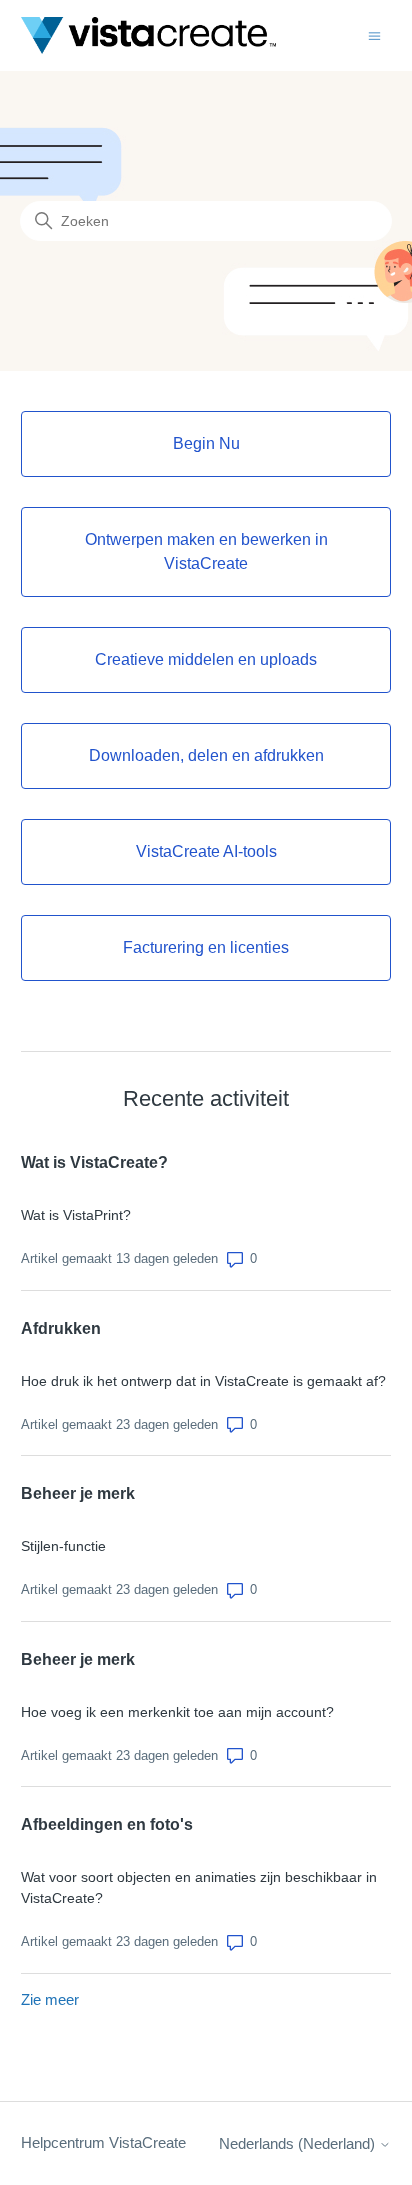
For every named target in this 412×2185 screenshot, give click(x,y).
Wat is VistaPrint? (76, 1215)
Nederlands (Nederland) (299, 2143)
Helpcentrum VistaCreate (103, 2142)
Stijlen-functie (63, 1546)
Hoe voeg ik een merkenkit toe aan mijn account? (177, 1712)
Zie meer (50, 1999)
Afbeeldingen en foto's (107, 1824)
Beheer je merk (78, 1493)
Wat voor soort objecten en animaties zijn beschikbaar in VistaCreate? (199, 1887)
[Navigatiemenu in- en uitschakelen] (374, 34)
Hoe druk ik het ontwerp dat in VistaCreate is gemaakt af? (203, 1381)
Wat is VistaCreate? (94, 1162)
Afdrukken (61, 1328)
